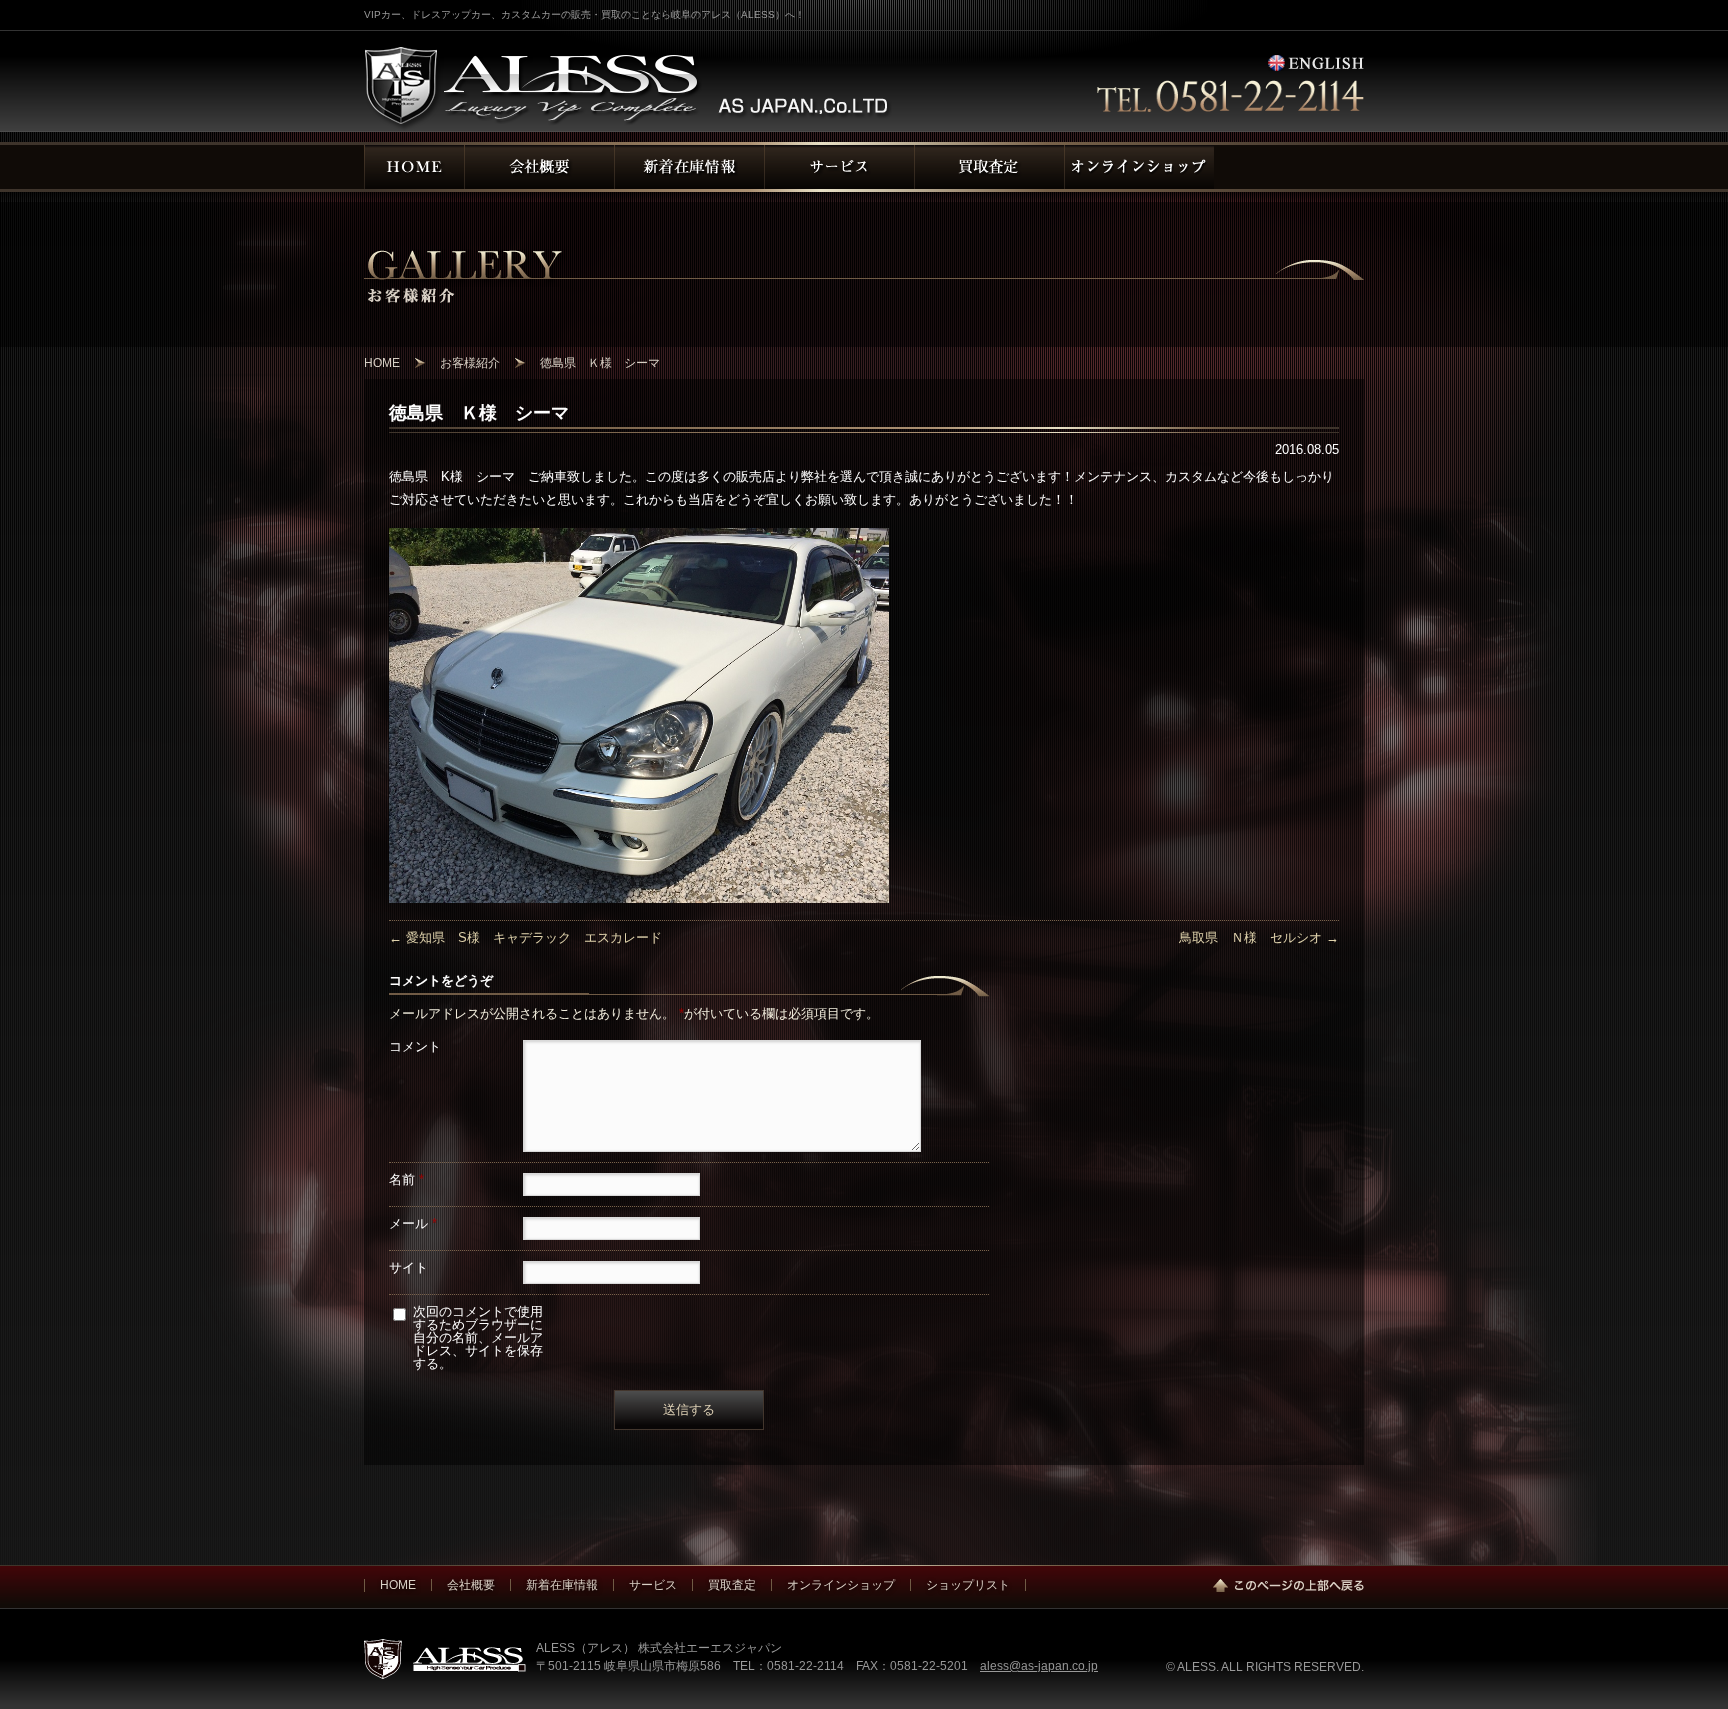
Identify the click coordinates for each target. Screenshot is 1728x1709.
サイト (408, 1267)
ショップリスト (968, 1584)
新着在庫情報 (562, 1584)
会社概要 (471, 1584)
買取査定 (732, 1584)
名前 (406, 1179)
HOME (398, 1584)
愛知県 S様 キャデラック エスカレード (525, 937)
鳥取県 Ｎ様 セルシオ (1259, 937)
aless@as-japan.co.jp (1039, 1665)
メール (413, 1223)
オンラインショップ (841, 1584)
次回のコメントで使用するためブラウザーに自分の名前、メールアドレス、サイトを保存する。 (478, 1337)
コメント (415, 1046)
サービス (653, 1584)
